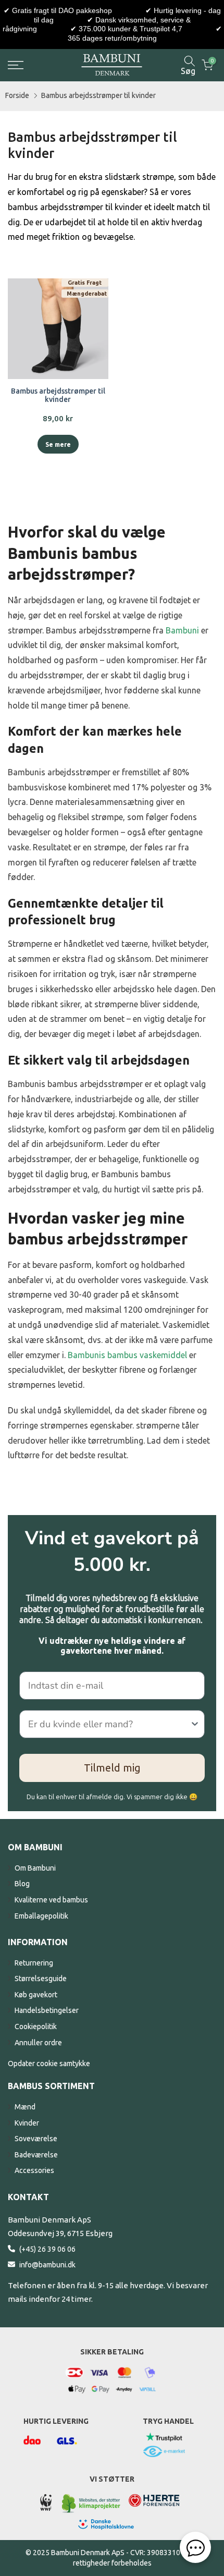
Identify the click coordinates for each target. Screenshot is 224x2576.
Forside (17, 95)
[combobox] (109, 1724)
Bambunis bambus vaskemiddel (127, 1355)
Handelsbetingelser (47, 2010)
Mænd (25, 2107)
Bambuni (182, 630)
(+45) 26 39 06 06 (47, 2249)
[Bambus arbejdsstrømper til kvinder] (58, 329)
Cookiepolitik (36, 2026)
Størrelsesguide (41, 1979)
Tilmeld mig (112, 1768)
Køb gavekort (36, 1995)
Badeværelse (36, 2155)
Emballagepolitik (41, 1916)
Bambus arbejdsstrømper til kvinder (98, 95)
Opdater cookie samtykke (49, 2064)
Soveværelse (36, 2139)
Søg (188, 71)
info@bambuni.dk (47, 2265)
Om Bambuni (35, 1868)
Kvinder (27, 2123)
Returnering (34, 1963)
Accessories (34, 2170)
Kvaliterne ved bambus (51, 1900)
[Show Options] (195, 1724)
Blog (22, 1884)
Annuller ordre (38, 2043)
